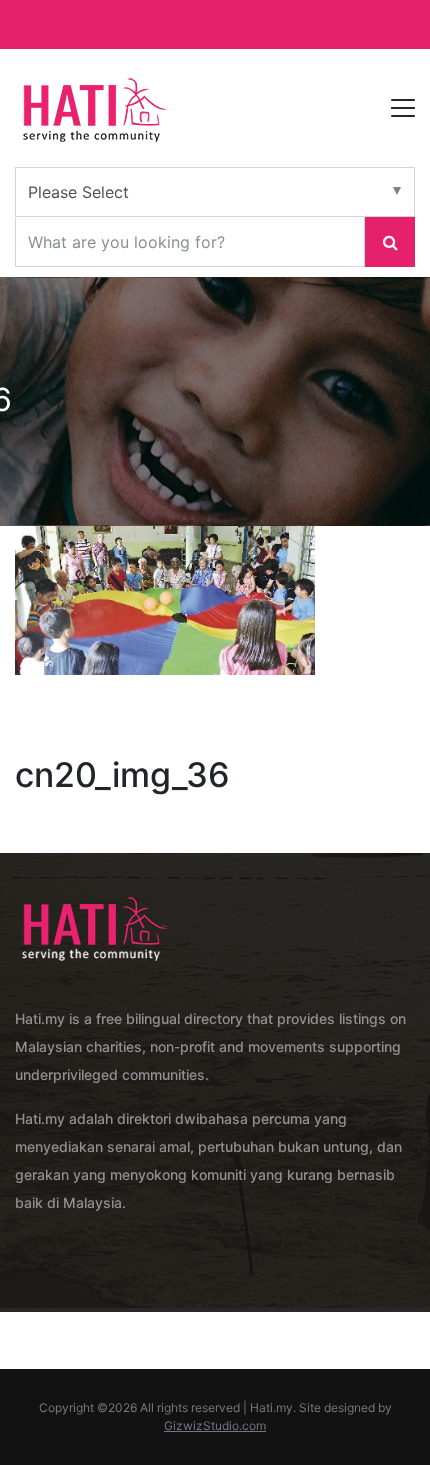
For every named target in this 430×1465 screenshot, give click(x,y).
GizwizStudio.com (215, 1425)
